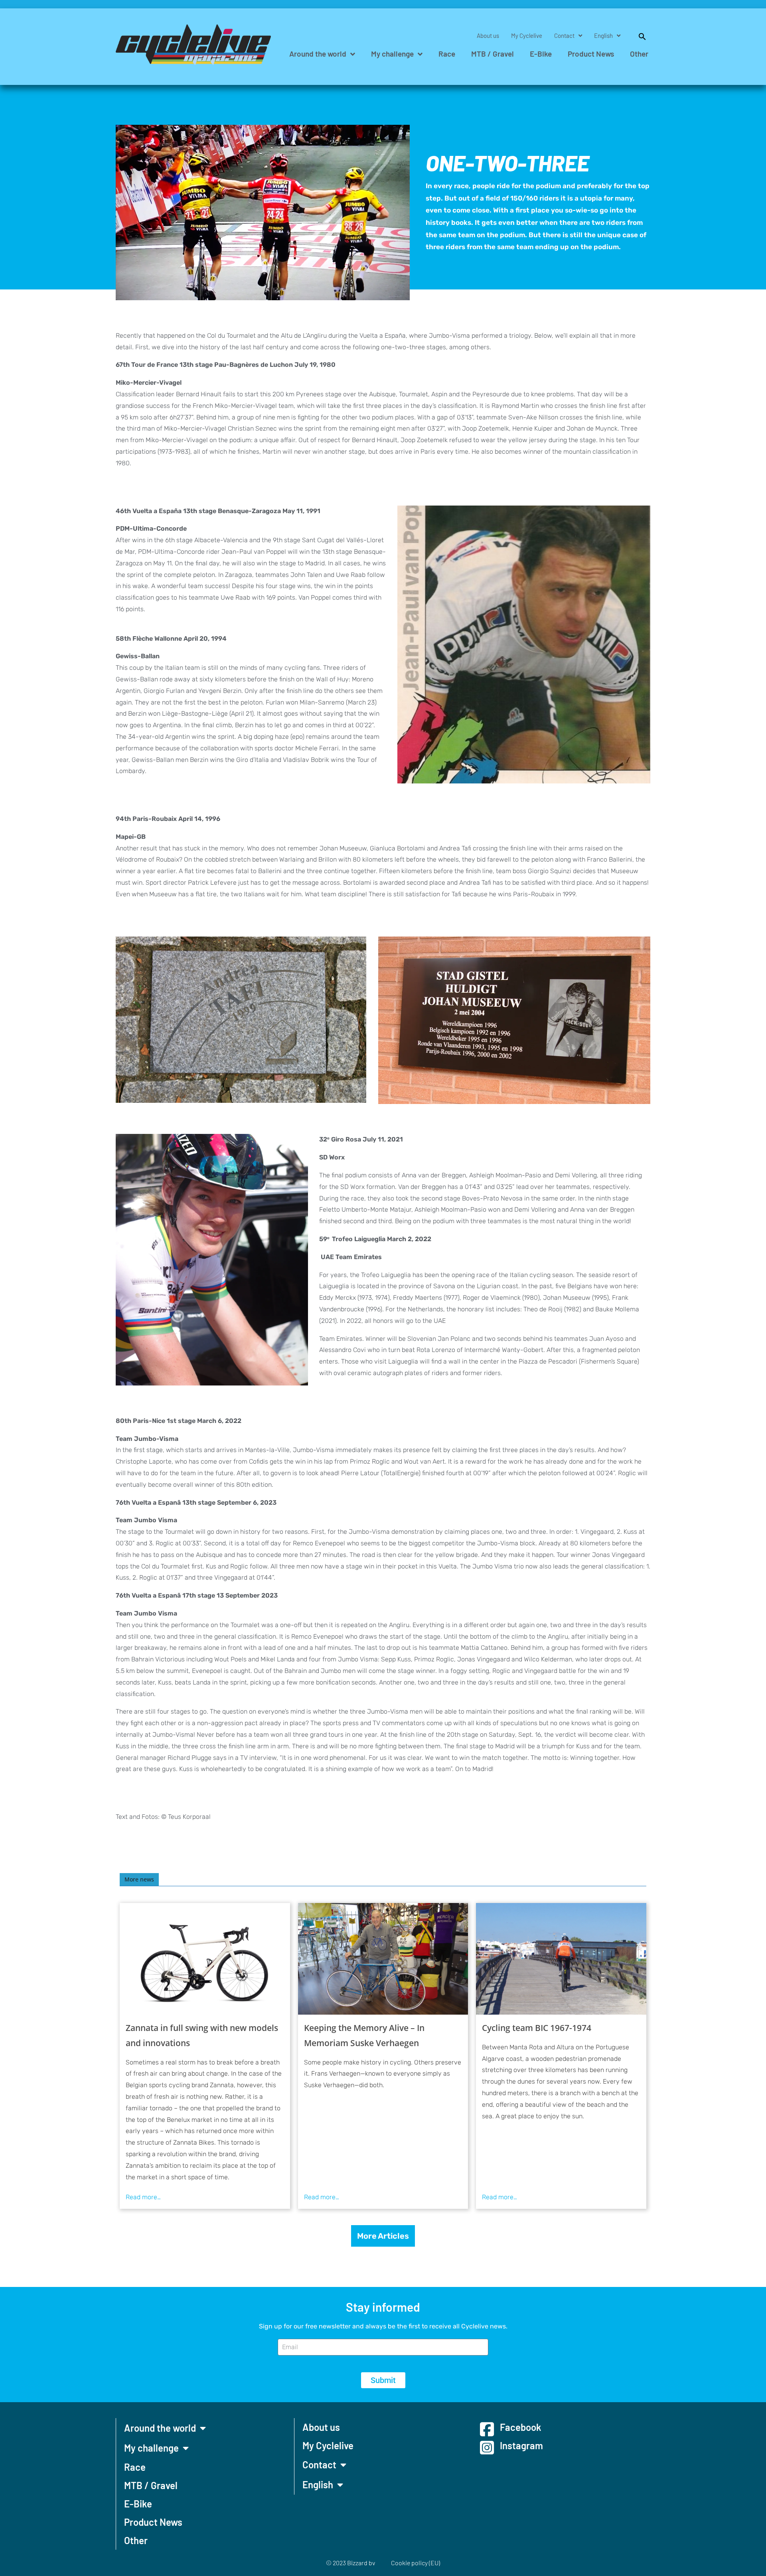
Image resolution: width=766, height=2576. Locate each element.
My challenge (392, 54)
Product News (591, 54)
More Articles (383, 2236)
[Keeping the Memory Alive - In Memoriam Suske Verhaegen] (383, 1959)
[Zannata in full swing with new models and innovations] (205, 1959)
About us (488, 35)
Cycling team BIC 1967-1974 (537, 2028)
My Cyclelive (527, 35)
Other (639, 54)
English (603, 35)
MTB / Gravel (493, 54)
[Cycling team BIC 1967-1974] (561, 1959)
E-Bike (541, 54)
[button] (638, 35)
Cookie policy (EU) (416, 2563)
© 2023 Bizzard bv (350, 2563)
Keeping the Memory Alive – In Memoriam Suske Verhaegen (364, 2035)
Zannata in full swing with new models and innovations (202, 2035)
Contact (564, 35)
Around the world (318, 54)
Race (447, 54)
